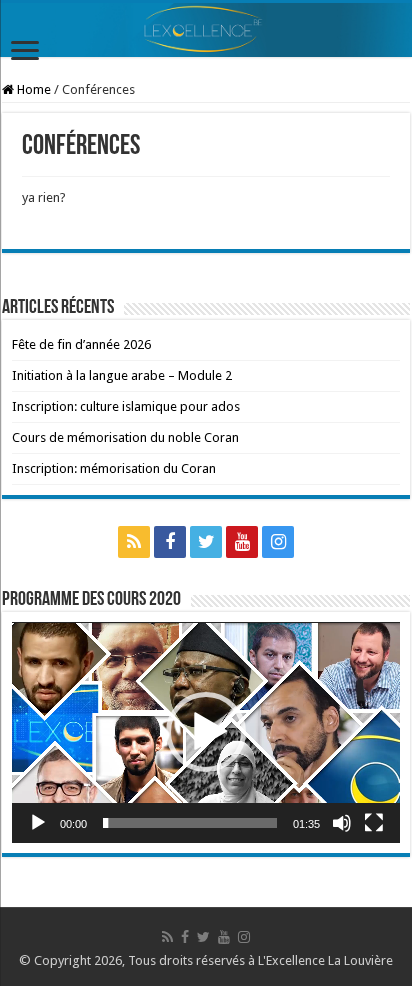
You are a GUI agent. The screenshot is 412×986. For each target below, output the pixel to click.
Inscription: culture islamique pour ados (126, 406)
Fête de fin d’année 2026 (81, 344)
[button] (206, 732)
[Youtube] (242, 542)
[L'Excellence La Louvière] (206, 30)
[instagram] (278, 542)
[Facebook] (170, 542)
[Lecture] (38, 823)
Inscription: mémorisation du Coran (114, 468)
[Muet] (342, 823)
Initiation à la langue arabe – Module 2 (122, 375)
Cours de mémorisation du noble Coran (125, 437)
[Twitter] (206, 542)
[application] (206, 732)
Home (32, 89)
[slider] (190, 823)
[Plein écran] (374, 823)
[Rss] (134, 542)
